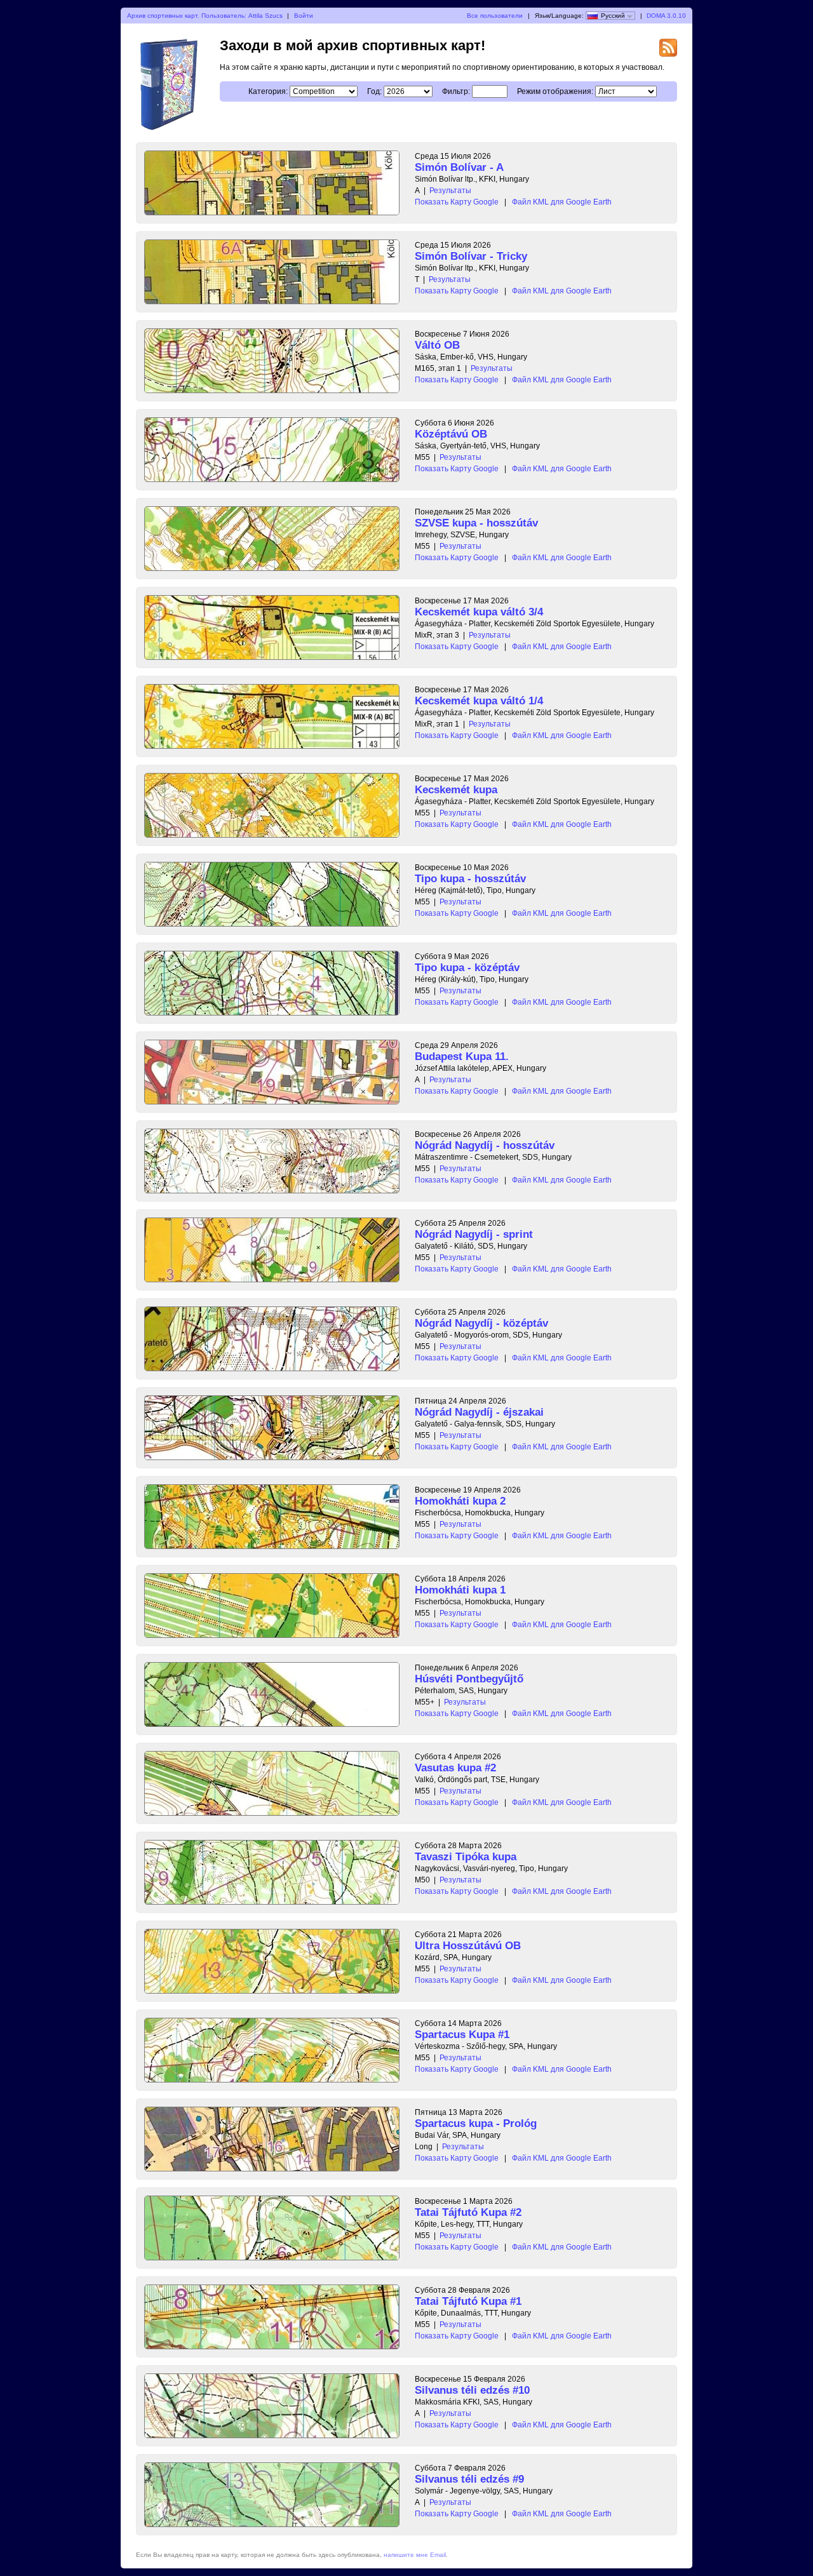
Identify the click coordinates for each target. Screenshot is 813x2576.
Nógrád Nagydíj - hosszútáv (485, 1145)
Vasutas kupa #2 (455, 1768)
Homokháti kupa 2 (460, 1501)
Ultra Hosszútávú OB (468, 1946)
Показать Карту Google (457, 202)
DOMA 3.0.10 (666, 16)
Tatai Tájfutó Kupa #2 (468, 2212)
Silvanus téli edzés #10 (472, 2390)
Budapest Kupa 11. (462, 1057)
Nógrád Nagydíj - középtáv (481, 1323)
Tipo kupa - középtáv (467, 968)
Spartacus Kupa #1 (462, 2035)
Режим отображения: (555, 91)
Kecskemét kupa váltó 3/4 (479, 612)
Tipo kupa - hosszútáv (470, 879)
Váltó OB (437, 345)
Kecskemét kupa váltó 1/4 (479, 701)
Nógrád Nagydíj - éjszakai (479, 1412)
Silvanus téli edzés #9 (469, 2479)
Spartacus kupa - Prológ (476, 2123)
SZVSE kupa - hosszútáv (476, 523)
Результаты (450, 191)
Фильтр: (456, 91)
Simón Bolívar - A (459, 167)
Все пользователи (495, 16)
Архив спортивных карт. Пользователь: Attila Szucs (205, 16)
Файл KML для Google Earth (562, 202)
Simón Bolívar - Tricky (471, 256)
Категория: (268, 91)
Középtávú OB (451, 434)
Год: (374, 91)
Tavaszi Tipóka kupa (466, 1857)
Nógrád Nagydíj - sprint (474, 1234)
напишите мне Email (415, 2555)
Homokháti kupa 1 (460, 1590)
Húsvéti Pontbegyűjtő (469, 1679)
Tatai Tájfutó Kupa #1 (468, 2301)
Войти (304, 16)
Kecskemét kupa (456, 790)
